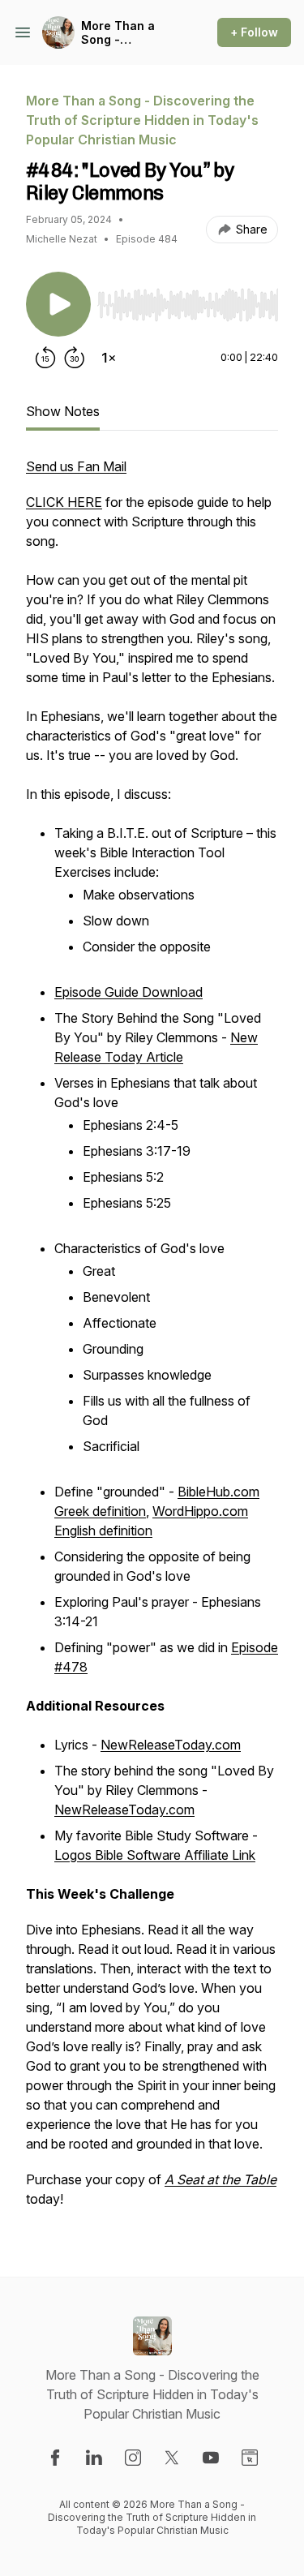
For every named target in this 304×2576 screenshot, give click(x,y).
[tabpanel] (152, 1341)
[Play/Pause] (58, 304)
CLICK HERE (64, 502)
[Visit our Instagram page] (133, 2458)
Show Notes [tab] (63, 411)
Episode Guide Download (128, 992)
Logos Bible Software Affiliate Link (155, 1855)
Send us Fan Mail (76, 466)
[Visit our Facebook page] (55, 2458)
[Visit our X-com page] (172, 2458)
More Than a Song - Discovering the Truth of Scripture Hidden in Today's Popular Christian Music (131, 33)
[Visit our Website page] (250, 2458)
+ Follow (254, 32)
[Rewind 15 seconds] (45, 358)
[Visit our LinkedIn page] (94, 2458)
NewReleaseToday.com (171, 1745)
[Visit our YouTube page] (211, 2458)
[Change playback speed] (109, 358)
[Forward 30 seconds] (75, 358)
